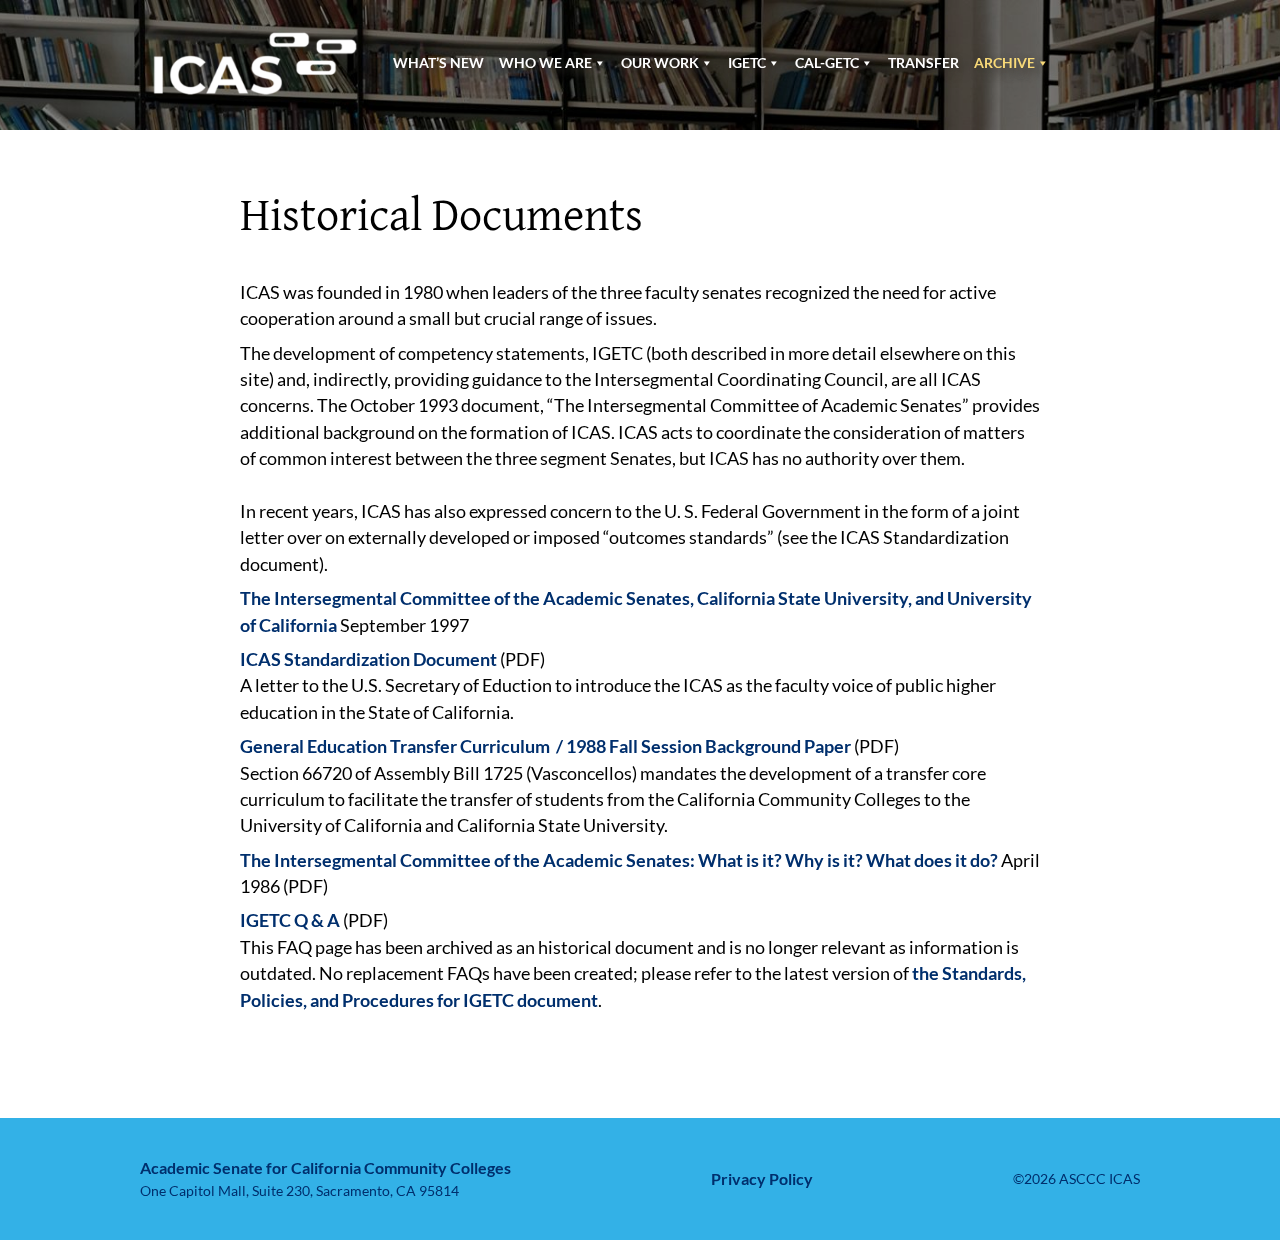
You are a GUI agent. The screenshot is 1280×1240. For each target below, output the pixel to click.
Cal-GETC (827, 62)
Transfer (923, 62)
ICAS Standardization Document (368, 659)
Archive (1004, 62)
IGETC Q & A (290, 920)
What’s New (438, 62)
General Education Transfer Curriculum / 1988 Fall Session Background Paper (545, 746)
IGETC (747, 62)
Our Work (660, 62)
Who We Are (545, 62)
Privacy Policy (762, 1178)
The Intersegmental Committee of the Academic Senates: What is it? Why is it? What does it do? (619, 860)
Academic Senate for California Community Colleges (325, 1167)
